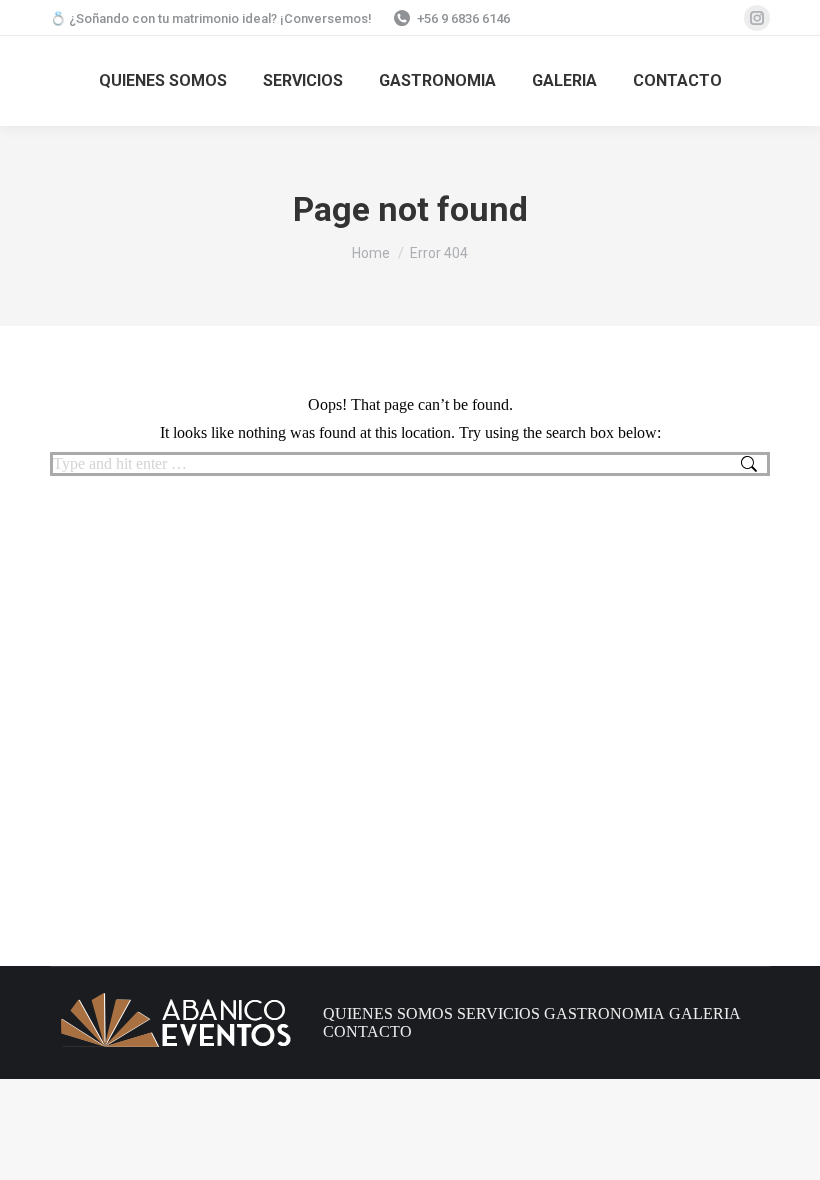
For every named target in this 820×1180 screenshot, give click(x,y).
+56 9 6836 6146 (463, 18)
